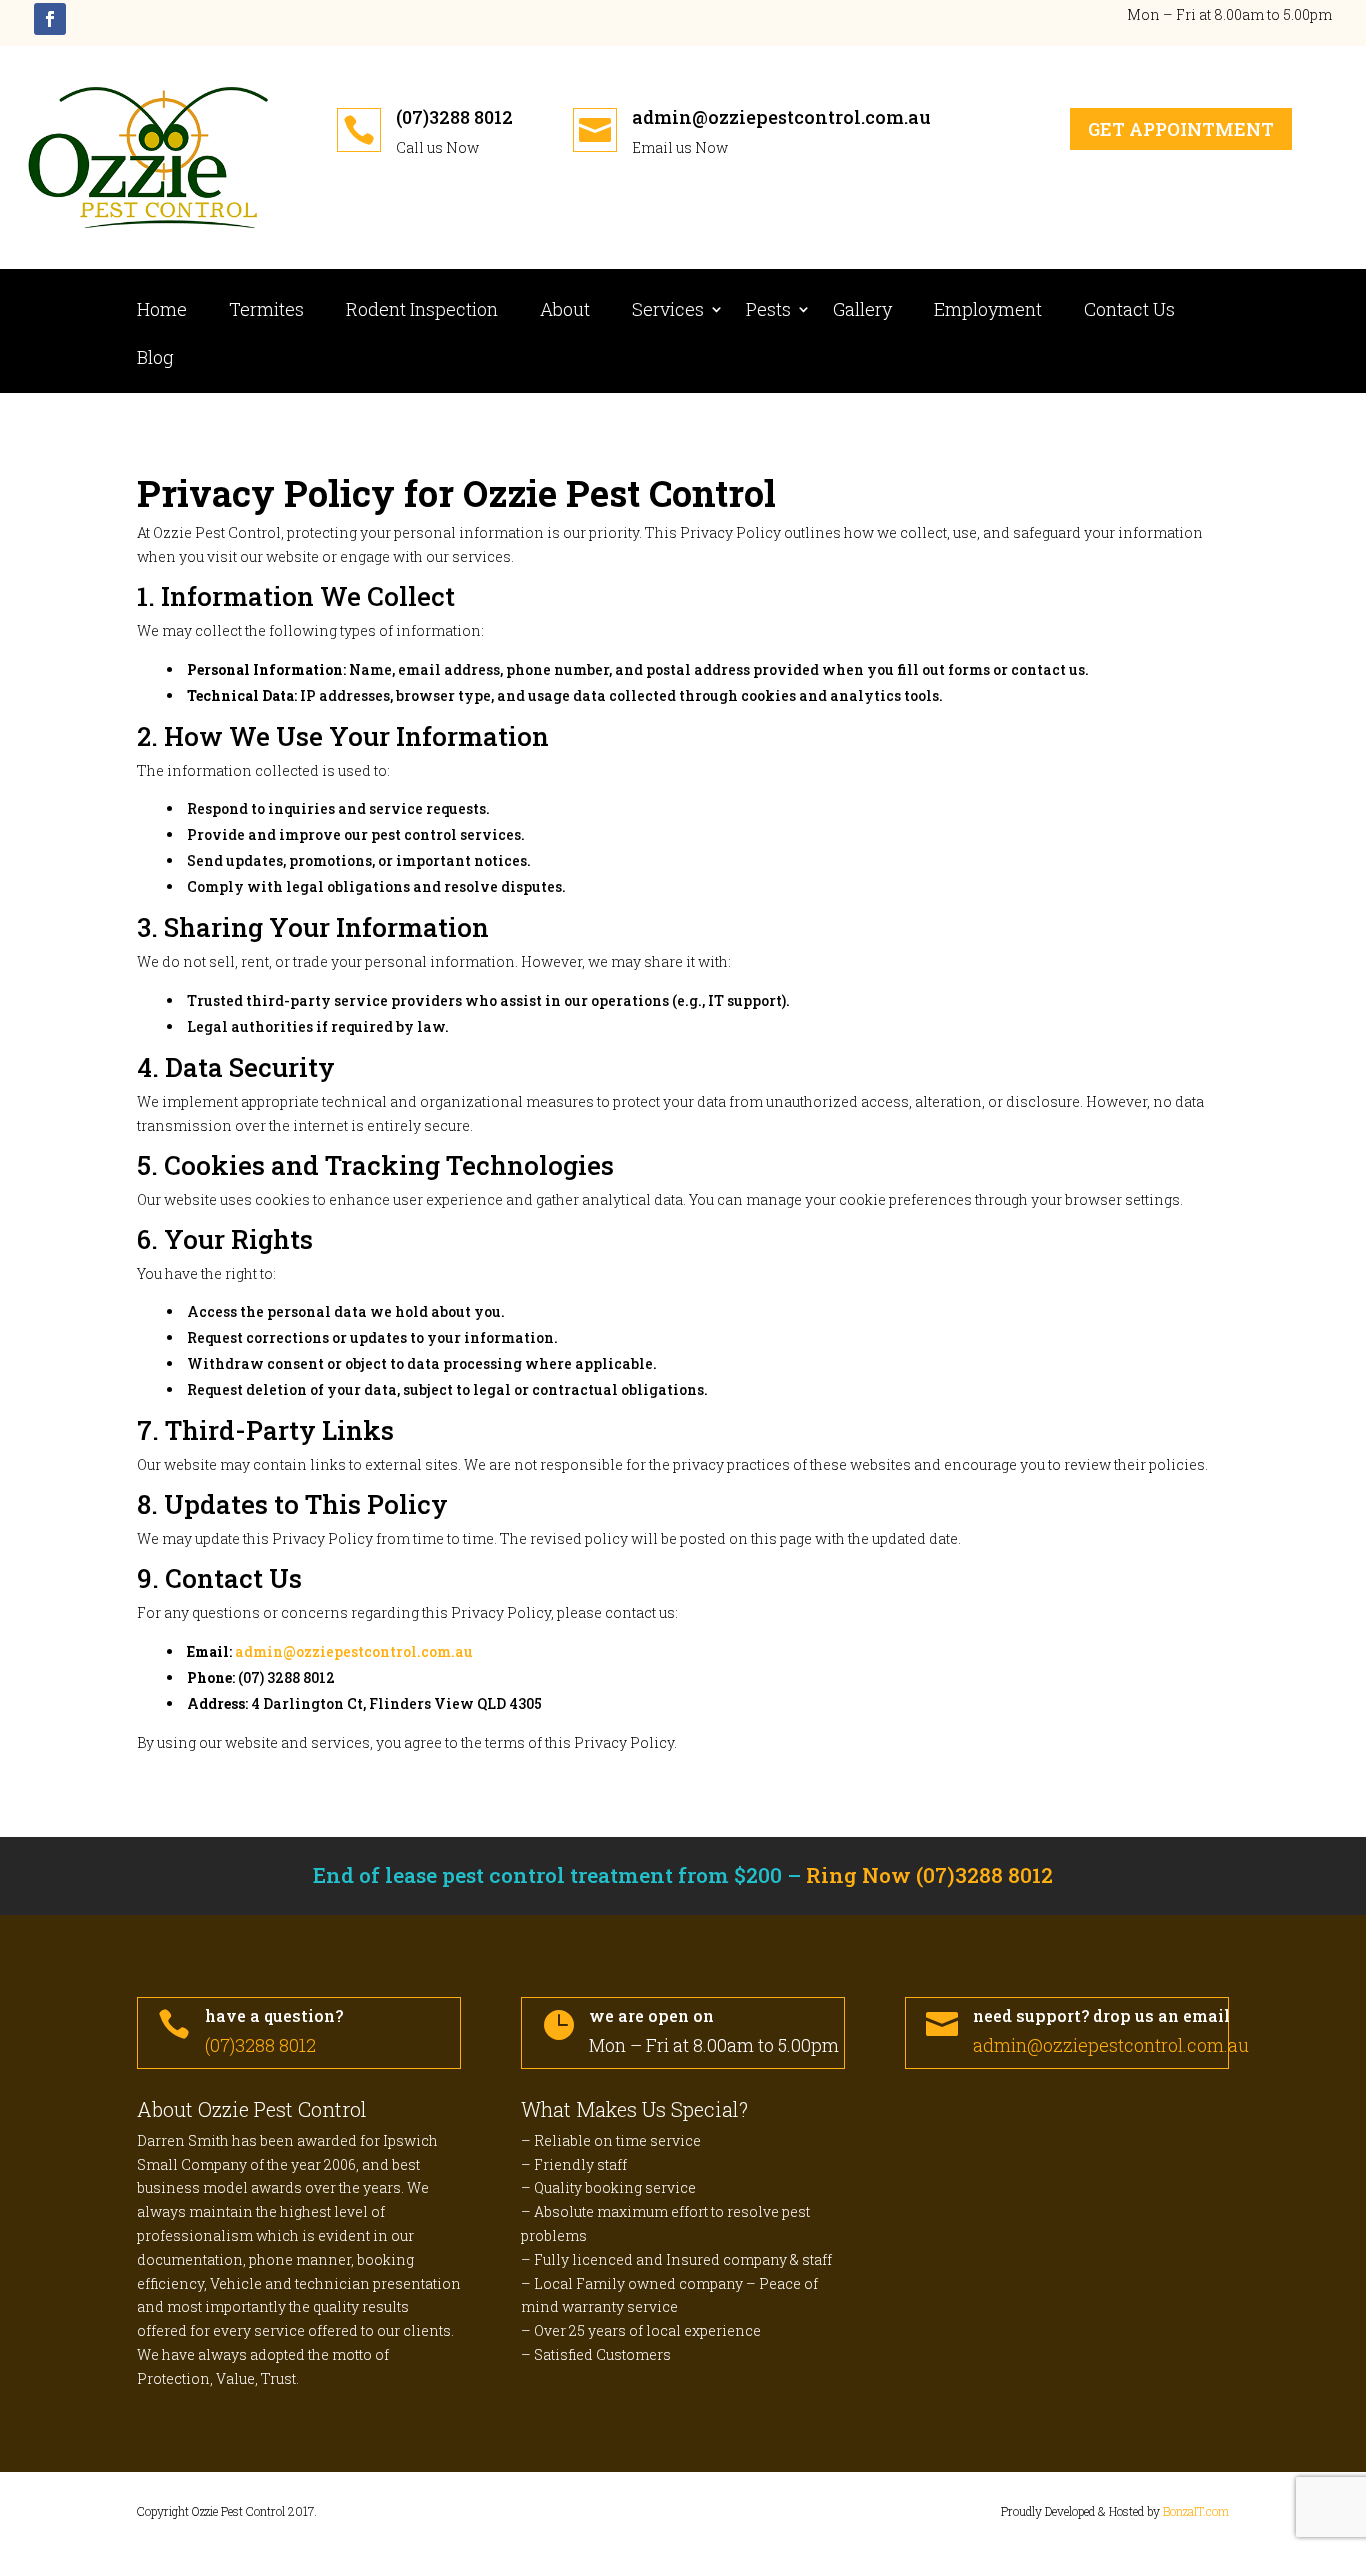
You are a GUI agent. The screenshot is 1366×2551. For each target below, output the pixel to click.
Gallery (862, 311)
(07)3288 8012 (454, 117)
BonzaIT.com (1196, 2511)
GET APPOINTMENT (1181, 129)
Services (668, 311)
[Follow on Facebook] (50, 19)
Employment (988, 311)
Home (162, 311)
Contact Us (1129, 311)
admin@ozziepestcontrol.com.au (781, 117)
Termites (266, 311)
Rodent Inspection (422, 311)
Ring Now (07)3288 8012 (929, 1875)
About (565, 311)
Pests (768, 311)
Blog (155, 359)
